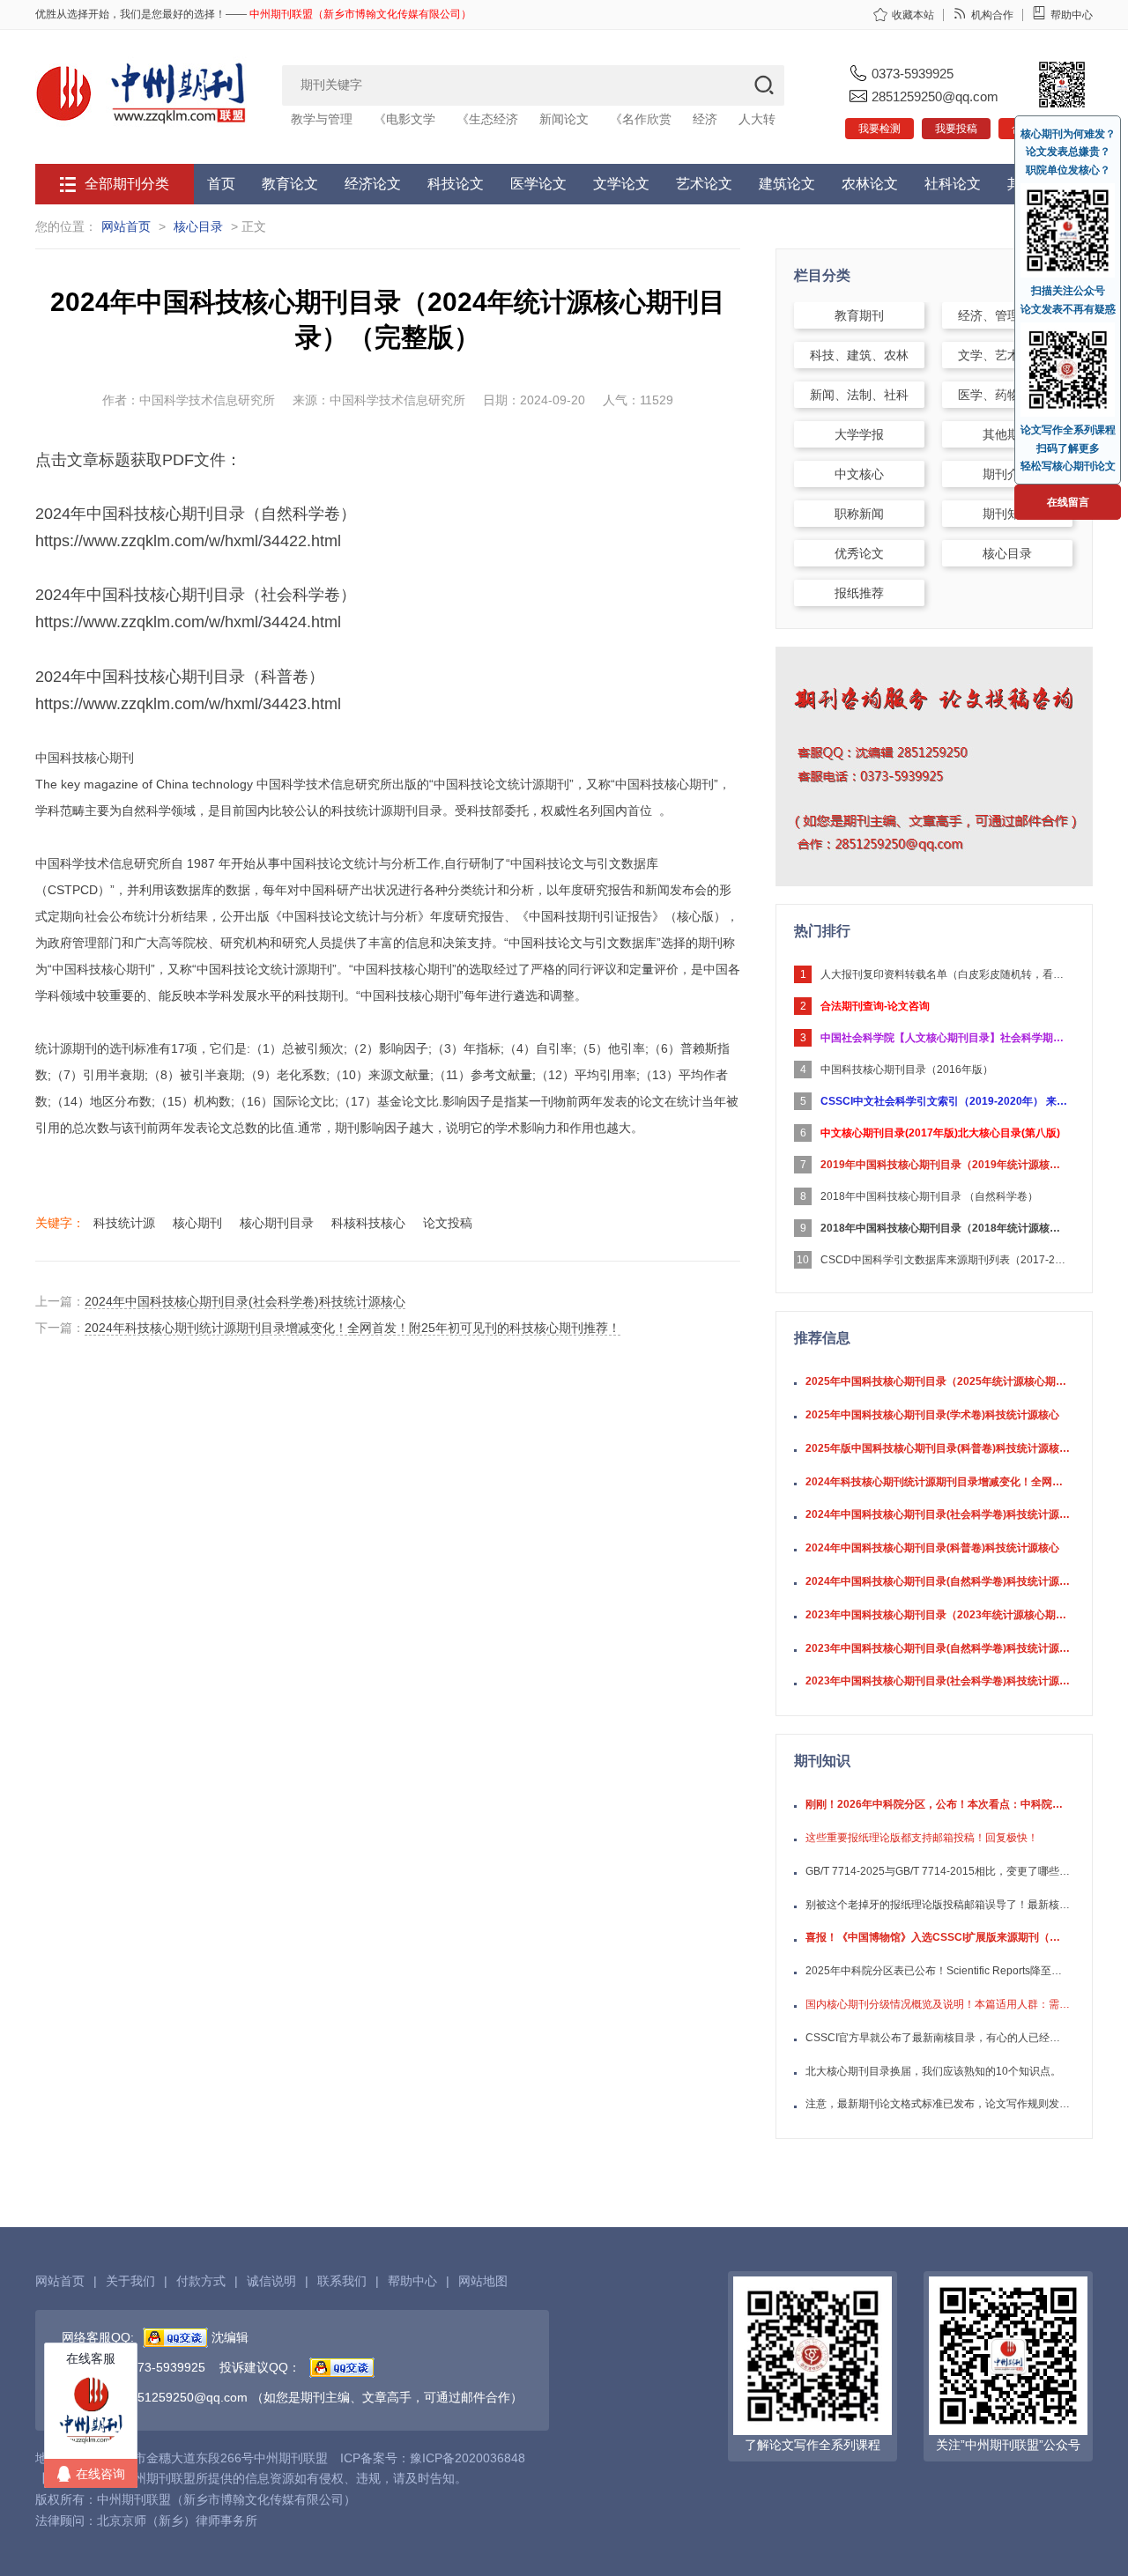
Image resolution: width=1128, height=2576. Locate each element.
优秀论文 (859, 553)
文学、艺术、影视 (1007, 355)
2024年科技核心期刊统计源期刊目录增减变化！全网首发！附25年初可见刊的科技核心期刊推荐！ (352, 1328)
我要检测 (879, 129)
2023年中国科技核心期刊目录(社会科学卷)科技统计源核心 (938, 1681)
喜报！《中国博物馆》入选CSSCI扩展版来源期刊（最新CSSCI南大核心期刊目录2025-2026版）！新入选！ (938, 1937)
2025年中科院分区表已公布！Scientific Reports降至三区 (938, 1971)
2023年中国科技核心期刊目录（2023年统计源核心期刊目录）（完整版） (938, 1615)
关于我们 (130, 2281)
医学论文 (538, 184)
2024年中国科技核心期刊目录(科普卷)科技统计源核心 (932, 1548)
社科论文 (953, 184)
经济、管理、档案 (1007, 315)
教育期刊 (859, 315)
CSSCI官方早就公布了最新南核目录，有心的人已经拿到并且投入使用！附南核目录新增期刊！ (938, 2038)
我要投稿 (956, 129)
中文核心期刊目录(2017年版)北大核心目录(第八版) (940, 1133)
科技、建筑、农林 (859, 355)
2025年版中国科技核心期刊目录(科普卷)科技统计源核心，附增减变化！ (938, 1448)
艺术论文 (704, 184)
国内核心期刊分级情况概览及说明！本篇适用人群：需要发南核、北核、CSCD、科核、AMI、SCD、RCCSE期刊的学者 (938, 2004)
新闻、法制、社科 (859, 395)
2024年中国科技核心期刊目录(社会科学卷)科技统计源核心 (245, 1301)
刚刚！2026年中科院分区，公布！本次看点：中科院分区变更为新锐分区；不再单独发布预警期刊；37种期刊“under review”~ (938, 1804)
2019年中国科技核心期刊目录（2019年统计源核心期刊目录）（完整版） (944, 1165)
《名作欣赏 (641, 119)
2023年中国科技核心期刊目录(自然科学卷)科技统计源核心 (938, 1648)
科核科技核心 (368, 1223)
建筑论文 (787, 184)
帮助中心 (1072, 15)
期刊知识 (1007, 514)
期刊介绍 (1007, 474)
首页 (221, 184)
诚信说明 (271, 2281)
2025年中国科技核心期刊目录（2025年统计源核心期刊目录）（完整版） (938, 1381)
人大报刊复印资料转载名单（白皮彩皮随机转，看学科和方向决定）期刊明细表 (944, 974)
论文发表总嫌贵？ (1068, 152)
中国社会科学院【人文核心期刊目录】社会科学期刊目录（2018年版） (944, 1038)
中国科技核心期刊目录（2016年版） (907, 1070)
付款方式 (201, 2281)
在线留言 (1068, 502)
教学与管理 (322, 119)
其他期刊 (1007, 434)
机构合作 (992, 15)
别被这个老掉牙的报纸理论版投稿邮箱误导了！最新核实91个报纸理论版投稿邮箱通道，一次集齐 (938, 1905)
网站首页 (126, 226)
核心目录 (198, 226)
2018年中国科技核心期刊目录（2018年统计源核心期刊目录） (944, 1228)
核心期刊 (197, 1223)
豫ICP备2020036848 (468, 2458)
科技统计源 (124, 1223)
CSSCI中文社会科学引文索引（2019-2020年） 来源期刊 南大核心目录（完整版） (944, 1101)
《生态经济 (487, 119)
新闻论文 (564, 119)
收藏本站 (913, 15)
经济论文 (373, 184)
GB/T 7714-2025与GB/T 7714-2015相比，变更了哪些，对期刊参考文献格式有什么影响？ (938, 1871)
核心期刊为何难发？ (1068, 134)
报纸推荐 (859, 593)
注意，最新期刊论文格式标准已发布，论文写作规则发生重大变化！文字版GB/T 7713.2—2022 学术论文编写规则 (938, 2104)
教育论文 (290, 184)
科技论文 (456, 184)
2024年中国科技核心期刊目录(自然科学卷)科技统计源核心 (938, 1581)
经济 (705, 119)
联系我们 (342, 2281)
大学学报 (859, 434)
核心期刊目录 (277, 1223)
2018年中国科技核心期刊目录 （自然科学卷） (929, 1196)
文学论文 (621, 184)
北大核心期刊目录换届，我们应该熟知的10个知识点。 (933, 2071)
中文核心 (859, 474)
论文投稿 (448, 1223)
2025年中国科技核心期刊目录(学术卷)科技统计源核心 (932, 1415)
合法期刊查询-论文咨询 (875, 1006)
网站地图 (483, 2281)
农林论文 (870, 184)
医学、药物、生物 (1007, 395)
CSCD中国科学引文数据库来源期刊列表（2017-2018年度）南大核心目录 (944, 1260)
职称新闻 (859, 514)
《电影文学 (404, 119)
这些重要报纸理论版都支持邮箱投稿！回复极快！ (922, 1838)
